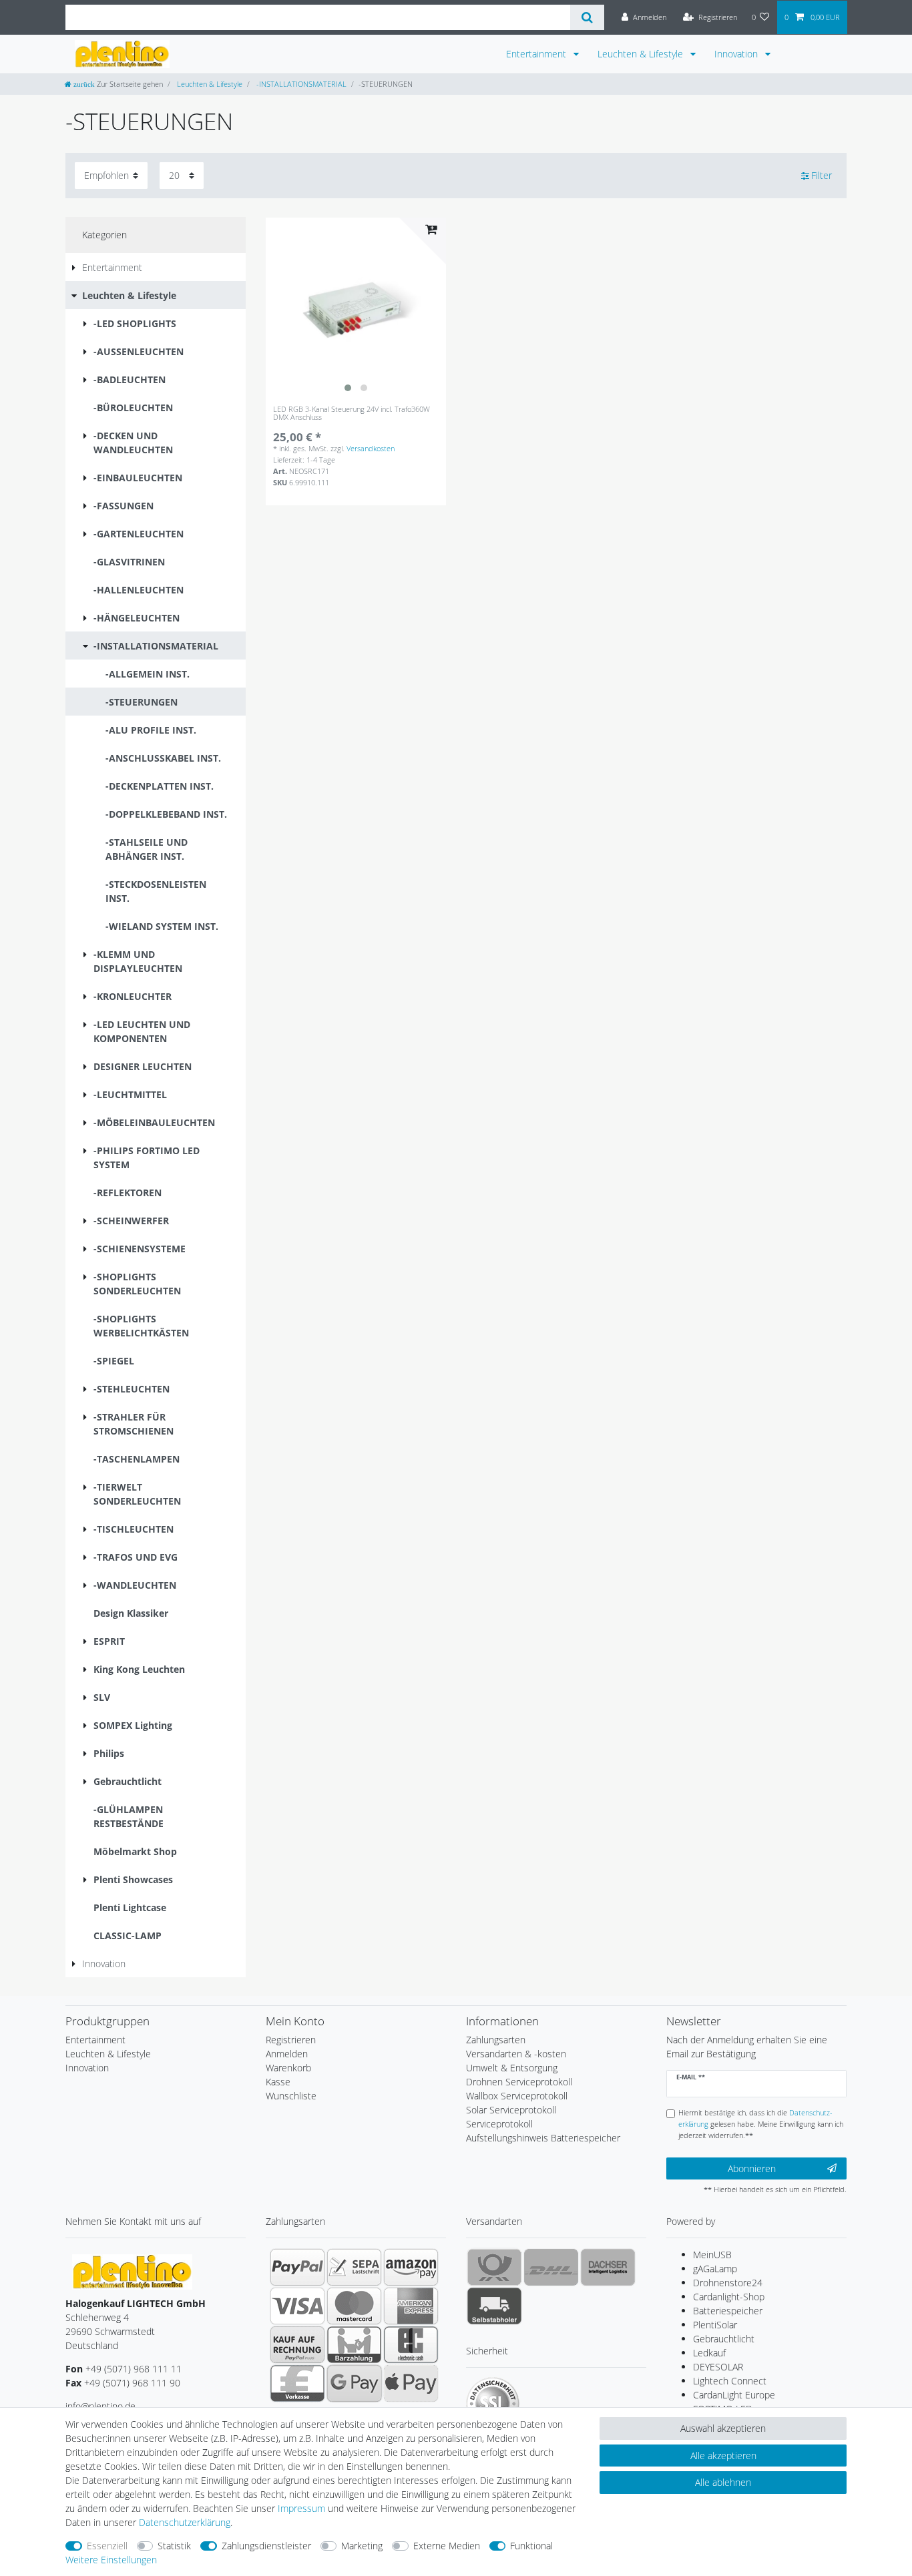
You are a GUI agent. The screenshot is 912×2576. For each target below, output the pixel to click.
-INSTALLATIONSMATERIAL (300, 84)
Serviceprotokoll (499, 2124)
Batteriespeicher (728, 2311)
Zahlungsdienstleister (266, 2546)
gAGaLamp (715, 2269)
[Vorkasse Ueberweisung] (297, 2383)
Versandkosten (371, 448)
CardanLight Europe (734, 2395)
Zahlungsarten (496, 2040)
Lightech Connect (730, 2381)
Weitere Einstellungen (111, 2560)
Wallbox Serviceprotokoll (517, 2096)
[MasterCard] (354, 2306)
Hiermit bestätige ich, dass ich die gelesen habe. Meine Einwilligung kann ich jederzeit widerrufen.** (761, 2124)
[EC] (411, 2344)
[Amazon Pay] (411, 2267)
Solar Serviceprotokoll (511, 2110)
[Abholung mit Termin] (494, 2306)
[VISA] (297, 2306)
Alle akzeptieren (723, 2456)
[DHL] (551, 2267)
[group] (356, 308)
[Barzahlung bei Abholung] (354, 2344)
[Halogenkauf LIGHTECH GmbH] (132, 2271)
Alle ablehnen (723, 2482)
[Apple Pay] (411, 2383)
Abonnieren (752, 2168)
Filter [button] (822, 175)
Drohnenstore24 (728, 2283)
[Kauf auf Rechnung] (297, 2344)
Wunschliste (291, 2096)
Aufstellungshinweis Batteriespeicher (543, 2138)
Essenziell (107, 2546)
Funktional (531, 2546)
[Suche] (587, 17)
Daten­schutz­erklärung (185, 2522)
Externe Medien (447, 2546)
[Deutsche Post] (494, 2267)
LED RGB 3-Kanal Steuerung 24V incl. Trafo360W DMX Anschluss (352, 414)
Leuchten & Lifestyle (642, 54)
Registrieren (291, 2040)
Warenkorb (288, 2068)
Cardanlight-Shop (729, 2297)
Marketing (362, 2546)
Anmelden (287, 2054)
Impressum (301, 2508)
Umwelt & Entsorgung (512, 2068)
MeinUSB (712, 2255)
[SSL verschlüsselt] (493, 2404)
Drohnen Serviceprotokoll (519, 2082)
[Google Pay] (354, 2383)
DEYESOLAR (718, 2367)
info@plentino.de (100, 2406)
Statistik (174, 2546)
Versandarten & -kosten (516, 2054)
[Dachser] (608, 2267)
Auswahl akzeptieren (723, 2428)
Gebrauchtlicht (724, 2339)
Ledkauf (709, 2353)
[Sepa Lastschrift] (354, 2267)
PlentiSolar (715, 2325)
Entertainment (537, 54)
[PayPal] (297, 2267)
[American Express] (411, 2306)
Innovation (737, 54)
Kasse (278, 2082)
